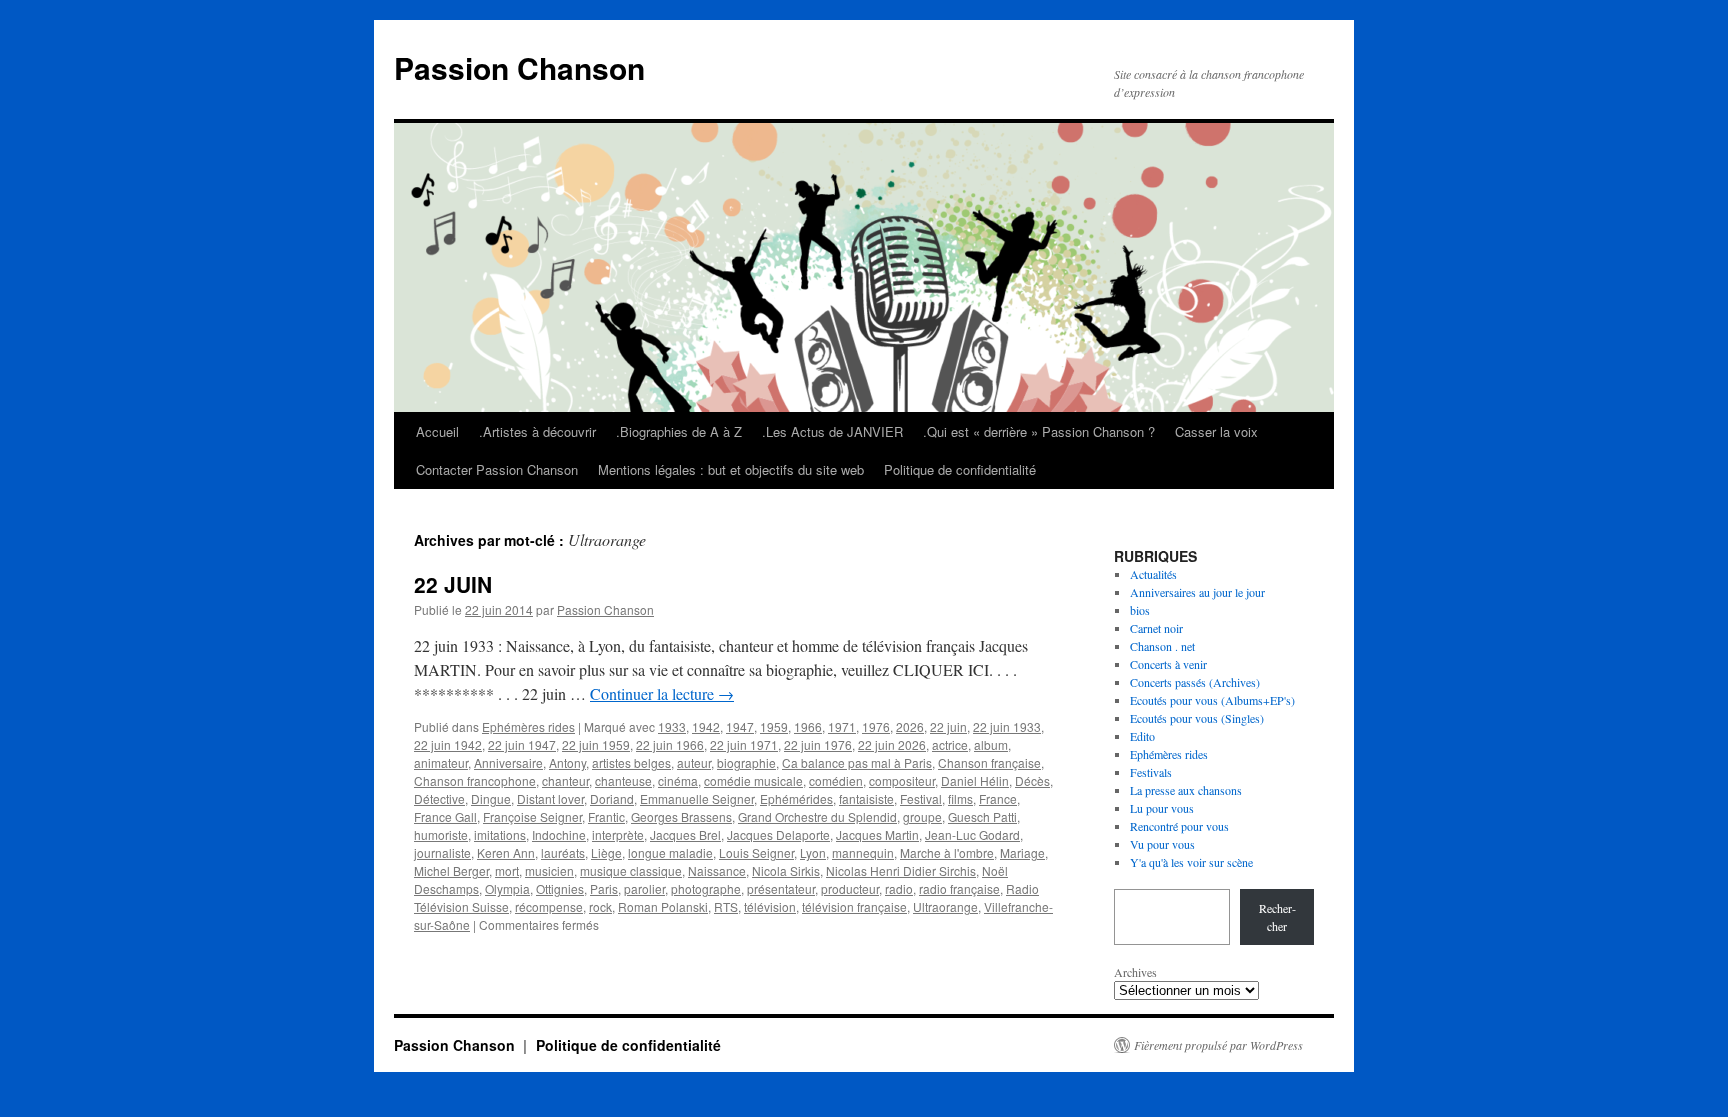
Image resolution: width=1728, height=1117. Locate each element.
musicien (549, 870)
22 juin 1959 (596, 744)
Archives (1135, 972)
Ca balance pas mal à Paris (857, 762)
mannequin (863, 852)
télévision (770, 906)
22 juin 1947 (522, 744)
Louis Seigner (756, 852)
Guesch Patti (982, 816)
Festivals (1151, 772)
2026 (910, 726)
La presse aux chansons (1186, 790)
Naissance (717, 870)
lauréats (563, 852)
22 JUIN (453, 584)
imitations (500, 834)
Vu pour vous (1162, 844)
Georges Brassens (681, 816)
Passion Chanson (519, 67)
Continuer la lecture (662, 693)
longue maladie (670, 852)
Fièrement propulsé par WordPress (1218, 1045)
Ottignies (560, 888)
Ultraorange (945, 906)
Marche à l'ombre (947, 852)
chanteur (565, 780)
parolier (644, 888)
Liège (606, 852)
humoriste (441, 834)
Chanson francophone (475, 780)
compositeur (902, 780)
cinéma (678, 780)
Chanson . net (1162, 646)
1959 (774, 726)
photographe (706, 888)
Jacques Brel (685, 834)
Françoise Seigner (532, 816)
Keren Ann (506, 852)
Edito (1142, 736)
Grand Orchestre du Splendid (817, 816)
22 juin (948, 726)
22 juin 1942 (448, 744)
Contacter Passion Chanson (497, 469)
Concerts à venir (1168, 664)
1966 (808, 726)
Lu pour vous (1162, 808)
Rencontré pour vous (1179, 826)
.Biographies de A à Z (679, 431)
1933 (672, 726)
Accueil (437, 431)
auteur (694, 762)
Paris (604, 888)
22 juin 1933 (1007, 726)
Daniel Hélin (975, 780)
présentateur (781, 888)
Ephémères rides (528, 726)
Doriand (612, 798)
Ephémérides (796, 798)
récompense (549, 906)
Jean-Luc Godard (972, 834)
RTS (726, 906)
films (960, 798)
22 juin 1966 (670, 744)
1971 (842, 726)
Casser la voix (1216, 431)
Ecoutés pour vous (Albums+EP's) (1212, 700)
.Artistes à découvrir (537, 431)
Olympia (507, 888)
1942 (706, 726)
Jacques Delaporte (778, 834)
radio (899, 888)
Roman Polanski (663, 906)
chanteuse (623, 780)
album (991, 744)
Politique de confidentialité (960, 469)
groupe (922, 816)
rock (600, 906)
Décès (1032, 780)
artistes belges (631, 762)
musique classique (631, 870)
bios (1140, 610)
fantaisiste (866, 798)
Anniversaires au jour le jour (1197, 592)
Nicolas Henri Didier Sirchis (901, 870)
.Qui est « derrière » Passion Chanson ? (1039, 431)
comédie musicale (753, 780)
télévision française (854, 906)
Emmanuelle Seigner (697, 798)
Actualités (1153, 574)
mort (507, 870)
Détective (439, 798)
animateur (441, 762)
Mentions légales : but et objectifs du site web (731, 469)
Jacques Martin (877, 834)
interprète (618, 834)
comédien (836, 780)
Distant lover (550, 798)
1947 (740, 726)
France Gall (445, 816)
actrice (950, 744)
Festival (921, 798)
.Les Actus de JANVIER (832, 431)
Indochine (559, 834)
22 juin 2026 (892, 744)
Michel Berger (451, 870)
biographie (746, 762)
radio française (959, 888)
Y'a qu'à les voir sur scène (1191, 862)
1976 (876, 726)
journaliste (442, 852)
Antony (567, 762)
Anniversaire (508, 762)
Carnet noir (1156, 628)
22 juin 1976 (818, 744)
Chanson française (989, 762)
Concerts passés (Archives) (1195, 682)
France (998, 798)
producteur (850, 888)
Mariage (1022, 852)
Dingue (491, 798)
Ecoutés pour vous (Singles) (1197, 718)
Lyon (813, 852)
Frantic (606, 816)
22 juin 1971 (744, 744)
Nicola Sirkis (786, 870)
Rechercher (1277, 917)
